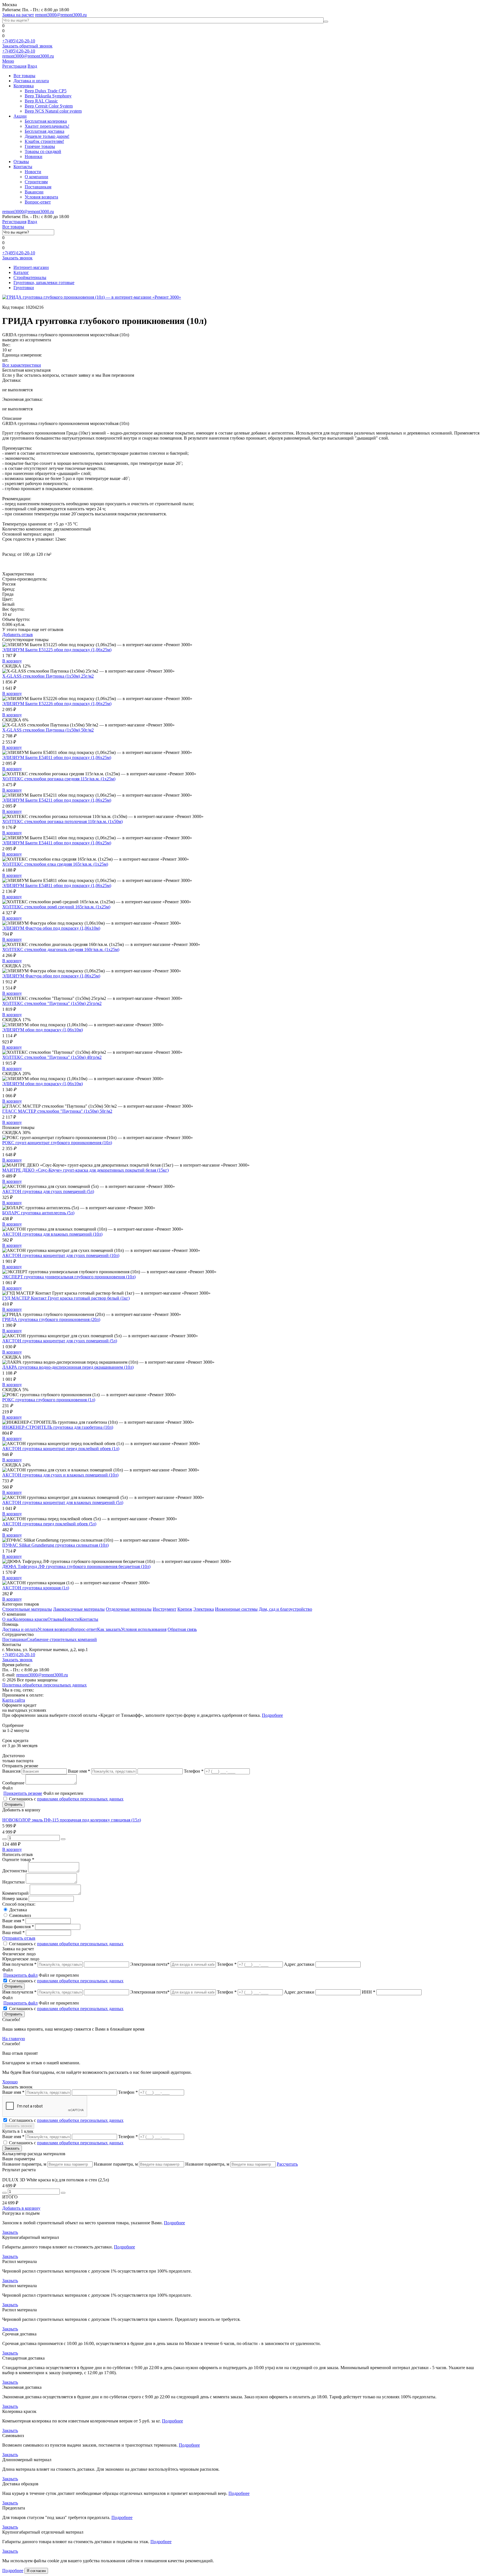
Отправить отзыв (19, 1938)
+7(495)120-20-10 (19, 41)
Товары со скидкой (43, 151)
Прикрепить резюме (23, 1793)
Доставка (18, 1910)
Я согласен (36, 2571)
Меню (8, 61)
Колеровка (24, 86)
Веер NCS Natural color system (53, 111)
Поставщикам (38, 187)
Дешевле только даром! (47, 136)
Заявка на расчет (18, 15)
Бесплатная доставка (44, 131)
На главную (14, 2039)
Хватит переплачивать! (47, 126)
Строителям (36, 182)
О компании (36, 177)
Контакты (23, 167)
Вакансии (34, 192)
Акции (20, 116)
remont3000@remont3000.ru (61, 15)
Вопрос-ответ (38, 202)
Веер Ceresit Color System (49, 106)
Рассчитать (287, 2164)
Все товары (24, 76)
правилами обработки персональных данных (80, 1799)
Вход (32, 66)
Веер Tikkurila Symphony (48, 96)
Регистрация (14, 66)
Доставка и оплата (31, 81)
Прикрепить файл (20, 1975)
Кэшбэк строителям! (44, 141)
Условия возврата (41, 197)
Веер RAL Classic (41, 101)
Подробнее (272, 1715)
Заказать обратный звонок (27, 46)
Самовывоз (20, 1915)
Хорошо (10, 2082)
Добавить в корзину (21, 2208)
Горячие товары (40, 146)
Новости (33, 172)
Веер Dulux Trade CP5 (46, 91)
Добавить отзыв (18, 635)
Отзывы (21, 162)
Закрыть (10, 2232)
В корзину (12, 661)
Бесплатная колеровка (46, 121)
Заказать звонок (17, 258)
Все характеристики (22, 365)
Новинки (34, 156)
